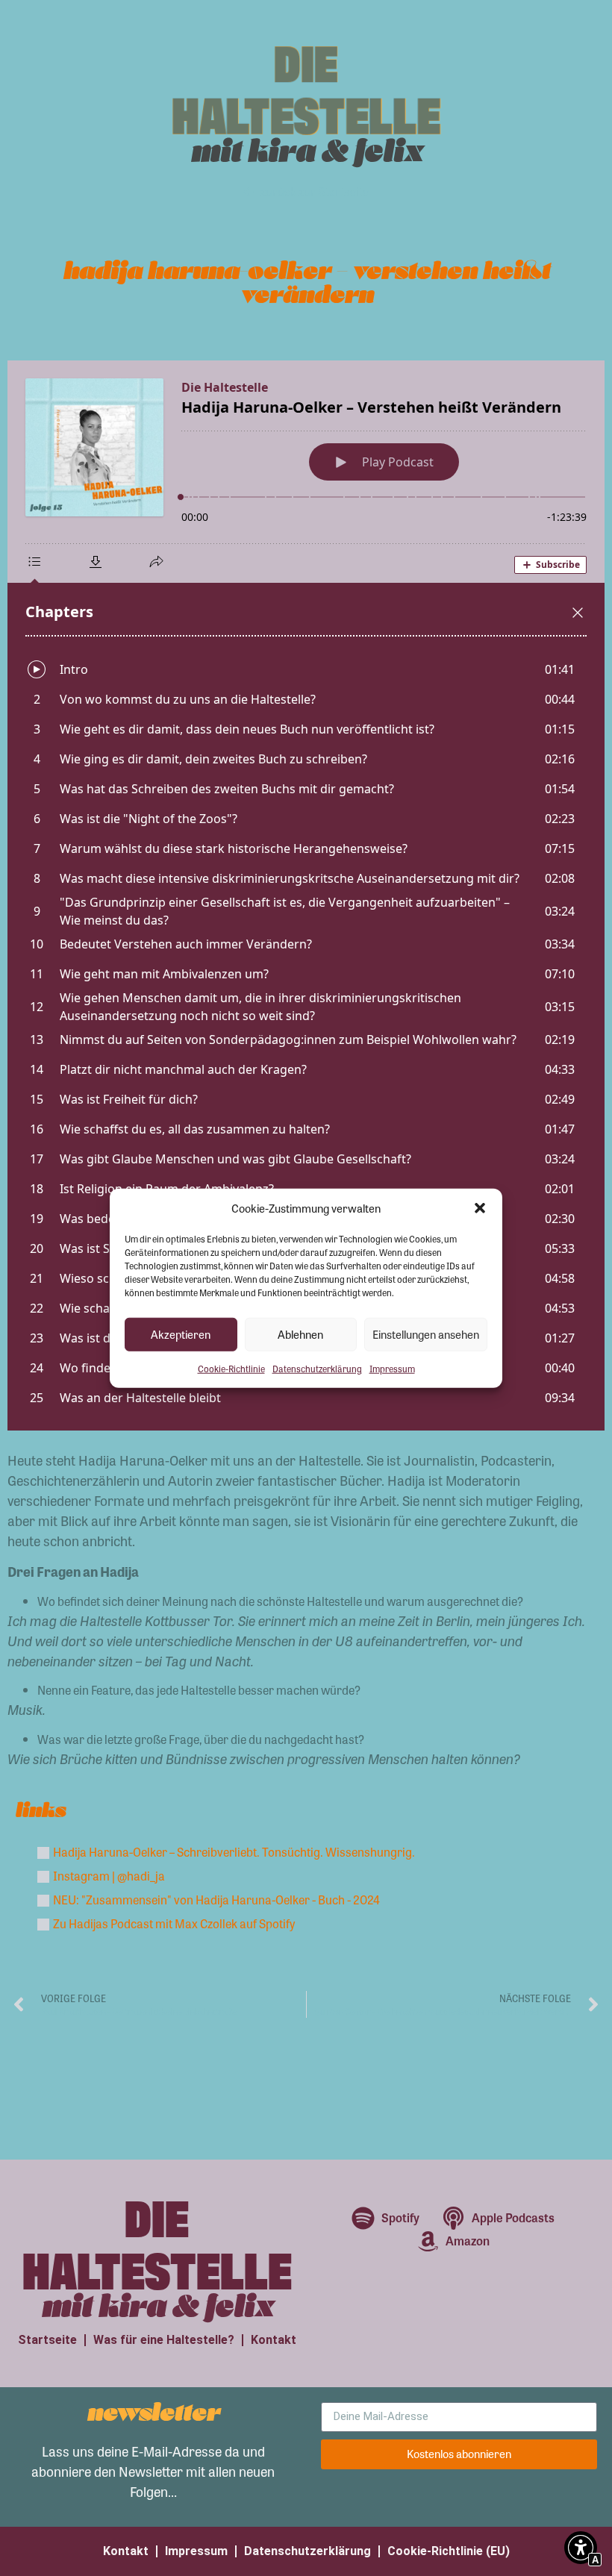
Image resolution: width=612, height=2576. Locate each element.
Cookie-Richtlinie (231, 1368)
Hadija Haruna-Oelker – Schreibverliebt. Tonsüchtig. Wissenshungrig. (234, 1852)
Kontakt (274, 2340)
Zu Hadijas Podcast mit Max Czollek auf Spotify (174, 1923)
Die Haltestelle (306, 87)
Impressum (392, 1368)
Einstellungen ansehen (426, 1334)
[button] (480, 1208)
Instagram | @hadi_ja (109, 1876)
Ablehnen (300, 1334)
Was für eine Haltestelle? (164, 2340)
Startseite (47, 2340)
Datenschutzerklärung (317, 1368)
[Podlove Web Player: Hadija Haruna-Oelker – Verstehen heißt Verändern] (306, 895)
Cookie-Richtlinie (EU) (449, 2551)
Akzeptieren (181, 1334)
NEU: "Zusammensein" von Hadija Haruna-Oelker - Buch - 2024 (216, 1900)
